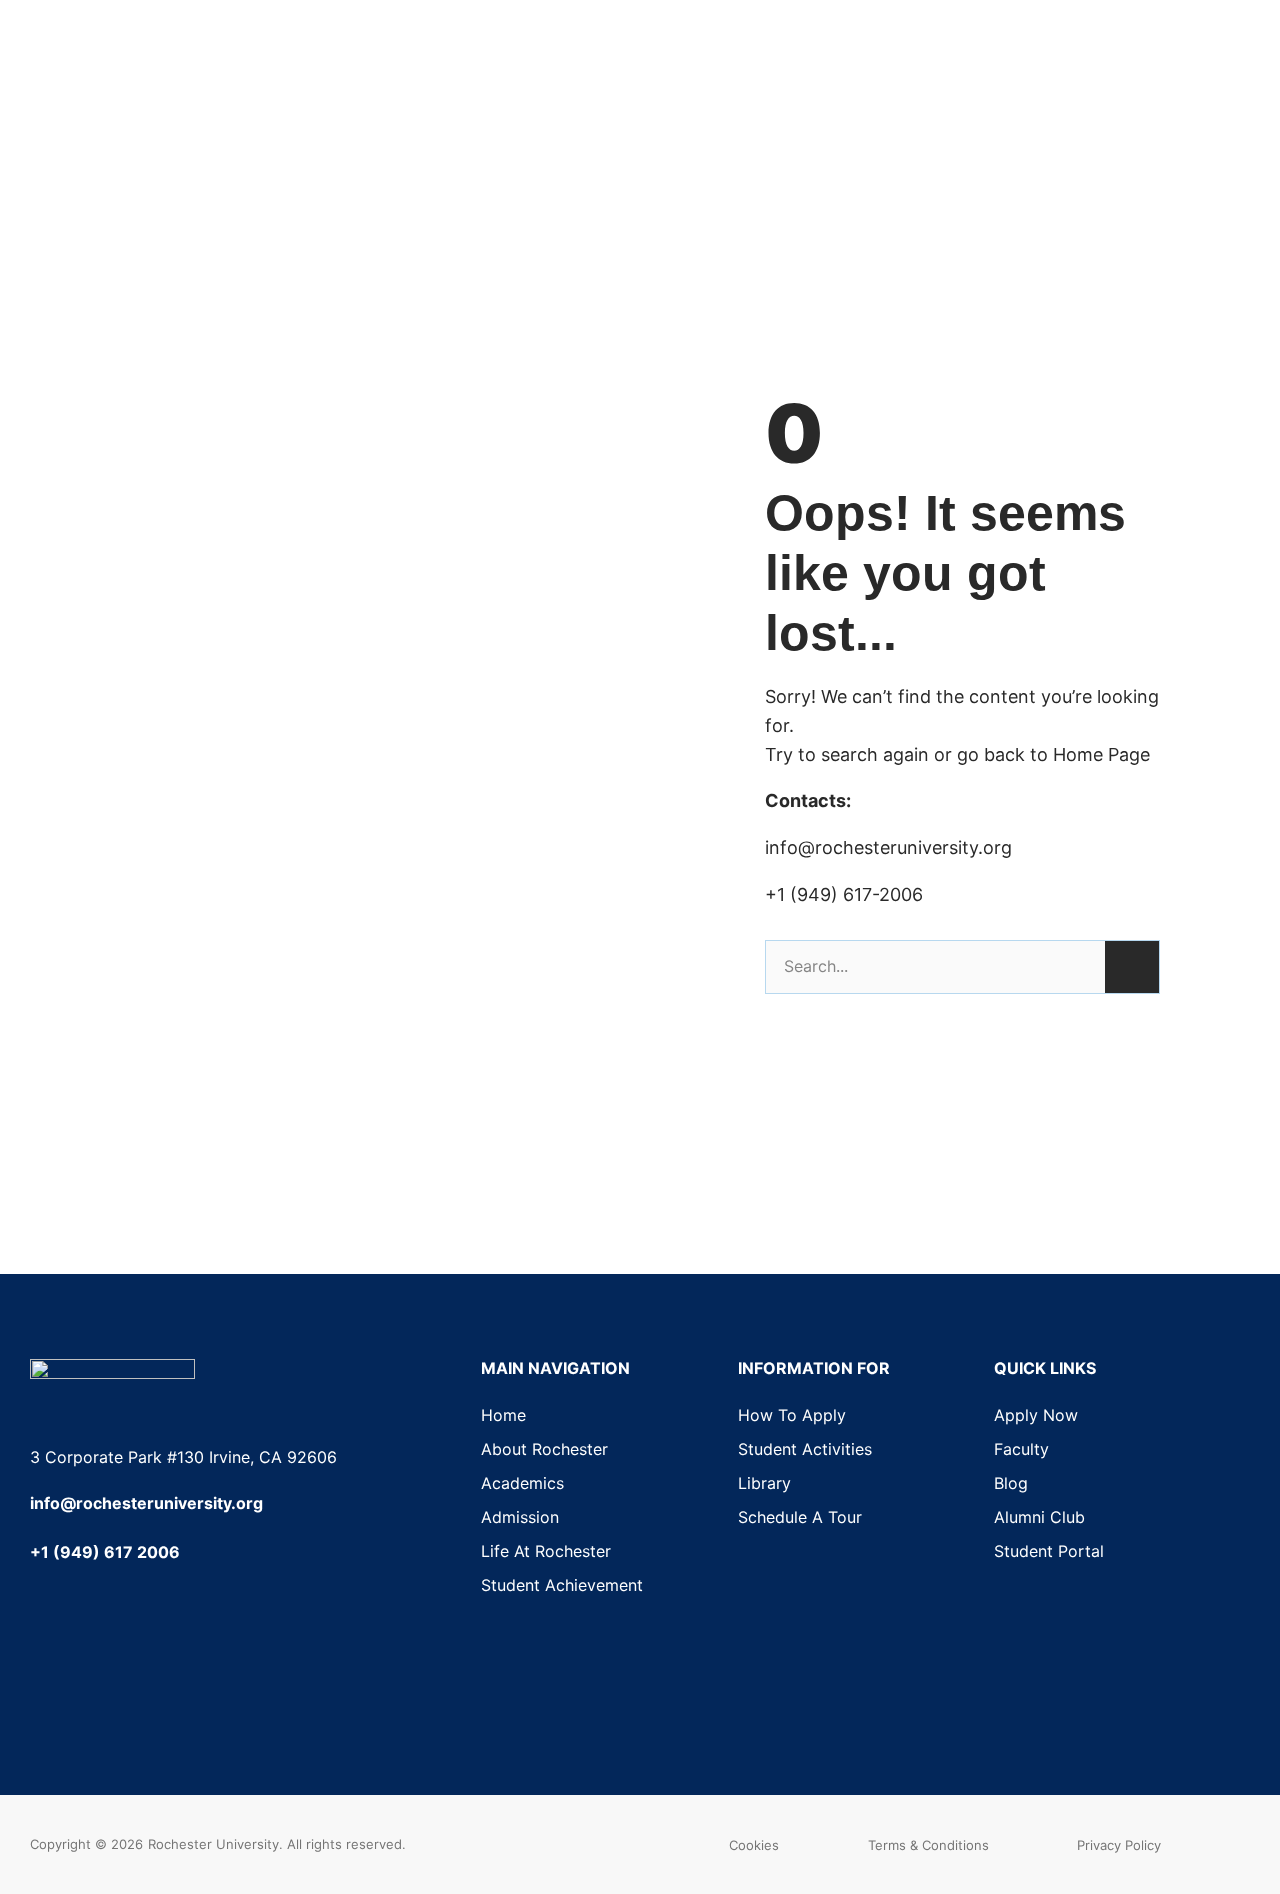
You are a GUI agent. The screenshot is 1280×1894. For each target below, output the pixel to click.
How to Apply (792, 1415)
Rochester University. (215, 1844)
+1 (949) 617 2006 (105, 1552)
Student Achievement (562, 1585)
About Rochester (544, 1449)
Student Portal (1049, 1551)
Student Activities (805, 1449)
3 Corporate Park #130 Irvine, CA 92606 (183, 1457)
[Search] (1132, 967)
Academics (522, 1483)
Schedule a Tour (800, 1517)
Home (503, 1415)
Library (764, 1483)
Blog (1011, 1483)
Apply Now (1036, 1415)
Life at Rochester (546, 1551)
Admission (520, 1517)
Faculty (1021, 1449)
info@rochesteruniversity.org (146, 1503)
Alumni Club (1039, 1517)
